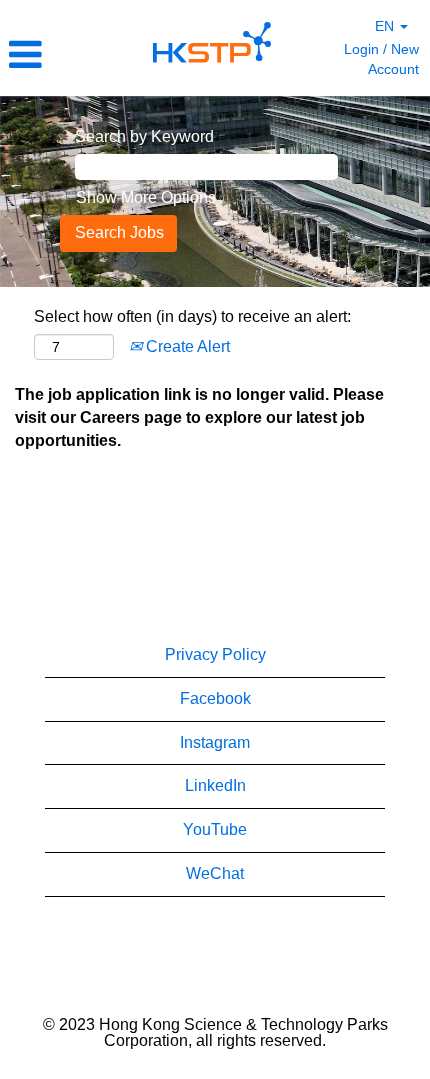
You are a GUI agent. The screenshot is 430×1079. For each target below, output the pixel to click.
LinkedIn (215, 785)
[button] (71, 55)
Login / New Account (381, 59)
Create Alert (186, 346)
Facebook (215, 698)
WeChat (215, 873)
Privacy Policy (215, 654)
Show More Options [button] (146, 197)
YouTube (215, 829)
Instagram (215, 742)
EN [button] (386, 26)
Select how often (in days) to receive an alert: (192, 316)
